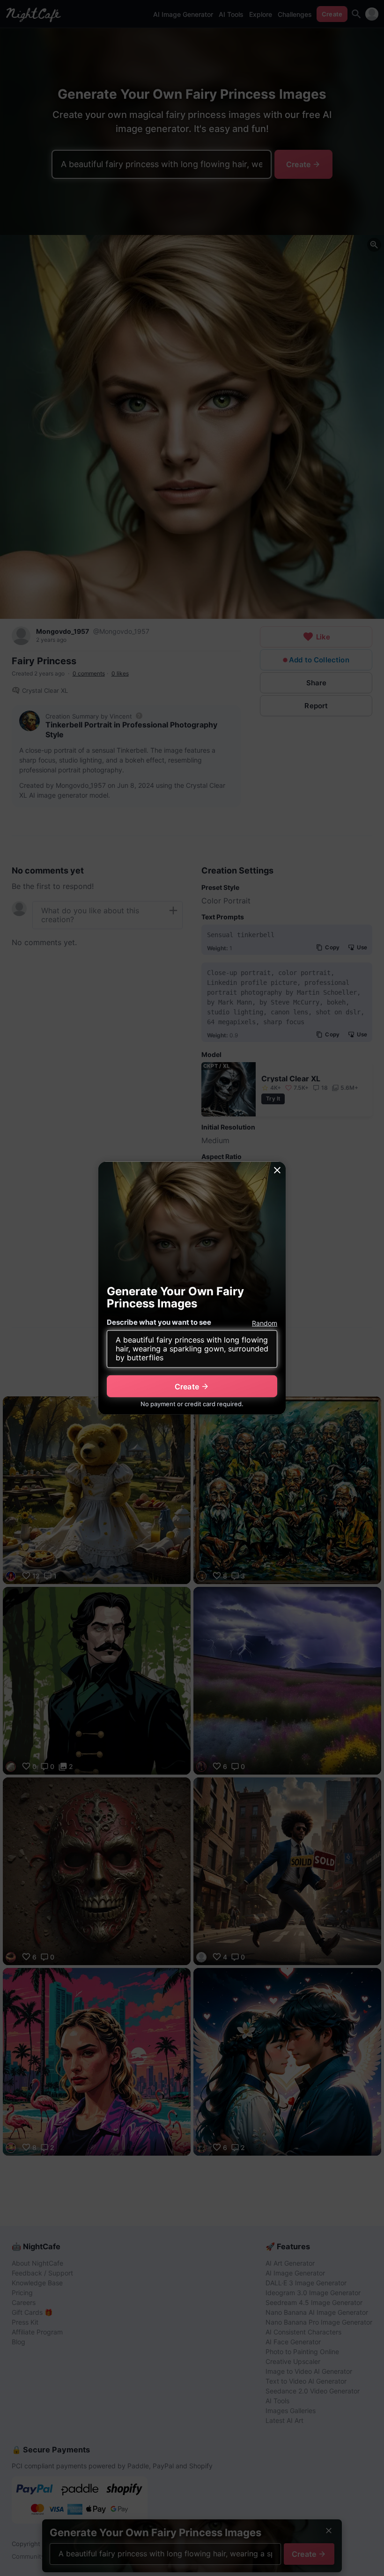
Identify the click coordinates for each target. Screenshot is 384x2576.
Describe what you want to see (159, 1322)
